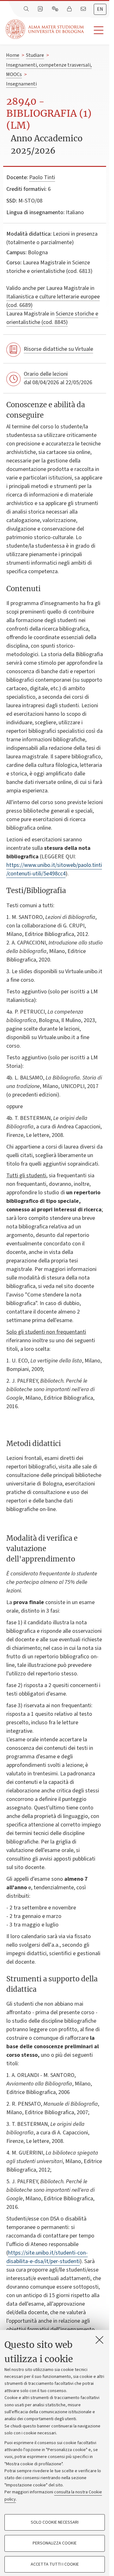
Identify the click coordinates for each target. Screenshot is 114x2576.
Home (13, 55)
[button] (97, 30)
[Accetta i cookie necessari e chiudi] (99, 2340)
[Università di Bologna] (45, 29)
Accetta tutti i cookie (55, 2564)
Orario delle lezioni (46, 374)
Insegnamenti (21, 84)
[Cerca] (27, 9)
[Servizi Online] (56, 9)
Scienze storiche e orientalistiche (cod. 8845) (52, 318)
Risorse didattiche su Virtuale (58, 349)
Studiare (35, 55)
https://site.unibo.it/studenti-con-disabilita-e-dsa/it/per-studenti (47, 2257)
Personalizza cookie (55, 2543)
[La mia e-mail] (84, 9)
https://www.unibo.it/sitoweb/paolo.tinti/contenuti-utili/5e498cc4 (54, 869)
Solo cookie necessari (55, 2522)
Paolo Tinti (42, 177)
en (100, 9)
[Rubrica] (41, 9)
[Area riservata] (70, 9)
